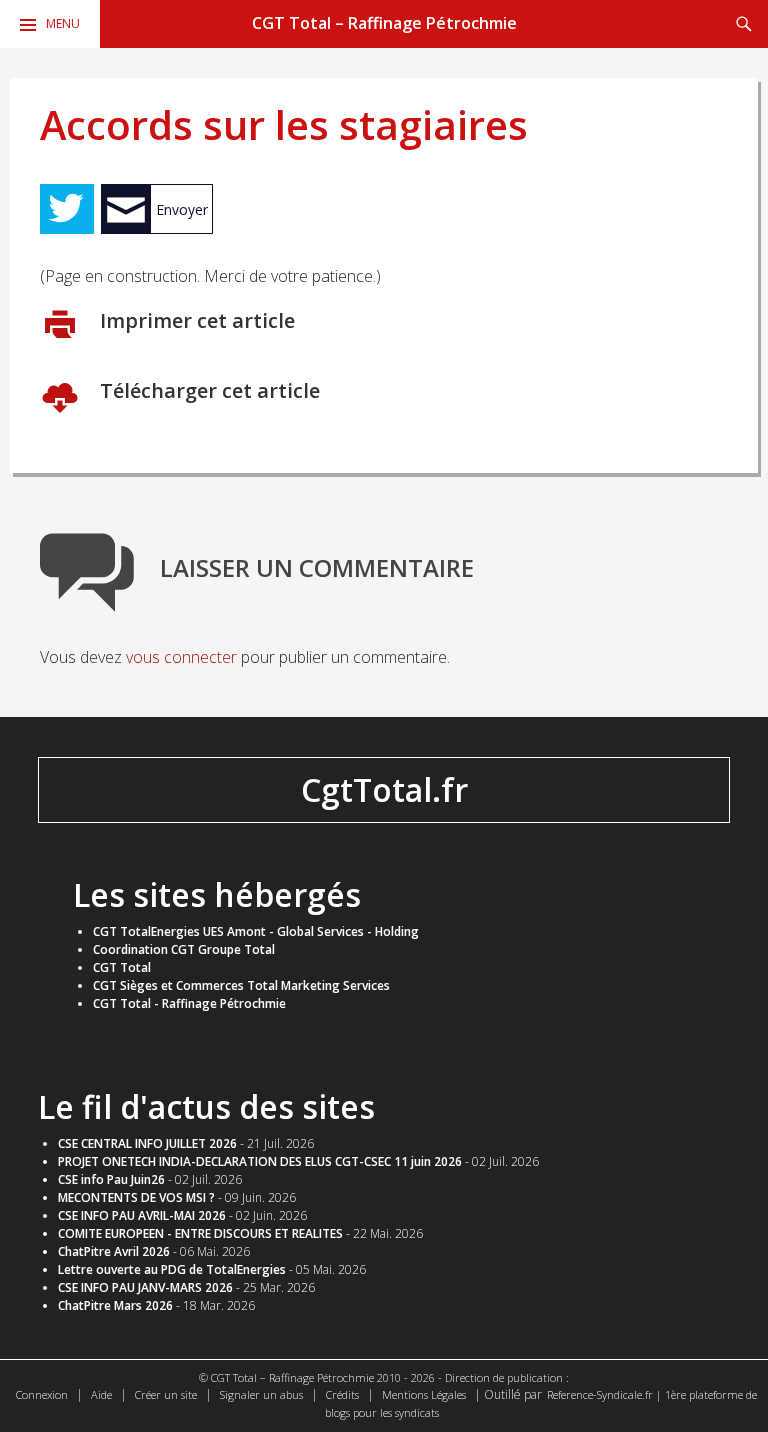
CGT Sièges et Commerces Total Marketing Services (241, 985)
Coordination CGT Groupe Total (184, 949)
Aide (101, 1394)
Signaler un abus (261, 1394)
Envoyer (182, 209)
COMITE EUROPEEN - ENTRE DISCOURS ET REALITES (200, 1233)
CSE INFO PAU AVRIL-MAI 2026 (142, 1215)
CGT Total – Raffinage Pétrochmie (384, 23)
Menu (63, 23)
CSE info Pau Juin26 (111, 1179)
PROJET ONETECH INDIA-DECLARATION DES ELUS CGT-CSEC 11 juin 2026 (260, 1161)
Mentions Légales (424, 1394)
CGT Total (122, 967)
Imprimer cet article (195, 320)
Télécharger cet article (207, 390)
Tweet (67, 209)
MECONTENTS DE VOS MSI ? (136, 1197)
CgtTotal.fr (384, 789)
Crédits (342, 1394)
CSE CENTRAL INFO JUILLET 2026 (147, 1143)
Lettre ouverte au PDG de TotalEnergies (172, 1269)
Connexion (42, 1394)
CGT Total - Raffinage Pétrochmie (189, 1003)
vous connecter (181, 657)
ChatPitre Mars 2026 (115, 1305)
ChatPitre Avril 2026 (114, 1251)
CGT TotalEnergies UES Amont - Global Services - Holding (256, 931)
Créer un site (166, 1394)
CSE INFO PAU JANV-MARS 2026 (145, 1287)
